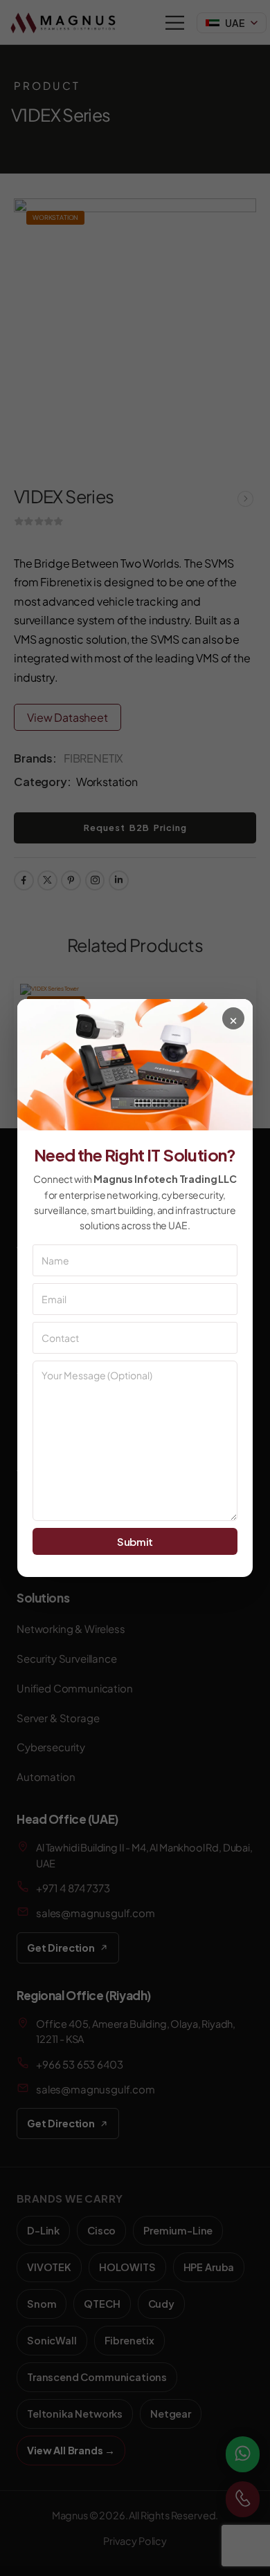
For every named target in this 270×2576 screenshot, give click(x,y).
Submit (135, 1541)
